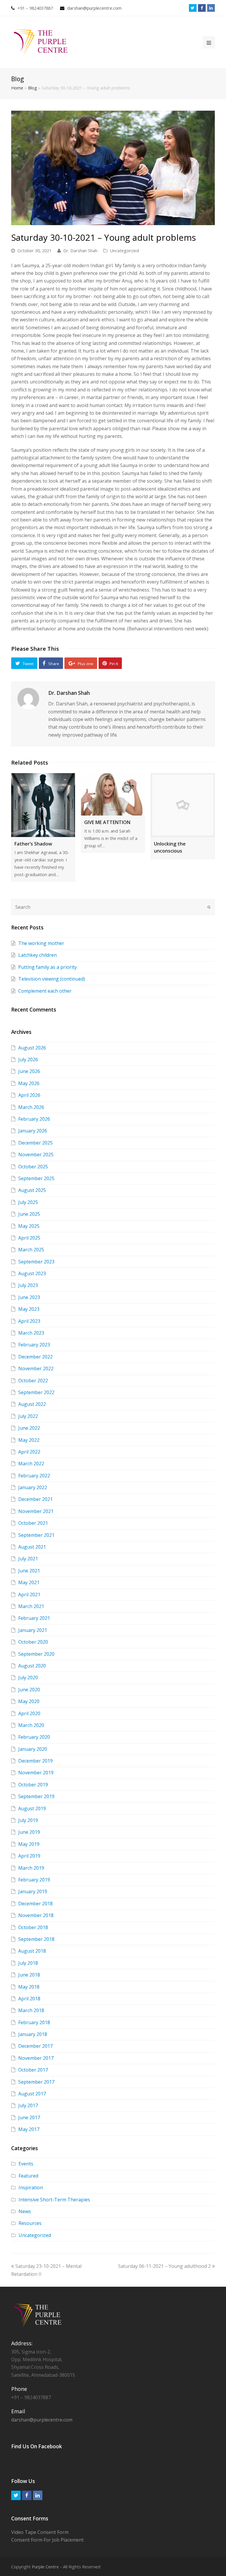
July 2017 (28, 2105)
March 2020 (31, 1725)
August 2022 (32, 1404)
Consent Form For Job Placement (47, 2540)
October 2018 (33, 1927)
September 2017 (36, 2082)
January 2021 (33, 1630)
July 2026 (28, 1059)
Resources (30, 2223)
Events (26, 2164)
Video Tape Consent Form (40, 2532)
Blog (33, 88)
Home (17, 88)
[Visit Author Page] (28, 699)
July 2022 (28, 1416)
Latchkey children (38, 955)
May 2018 (29, 1987)
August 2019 (32, 1808)
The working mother (41, 943)
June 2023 (29, 1297)
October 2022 (33, 1381)
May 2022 (29, 1440)
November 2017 (36, 2058)
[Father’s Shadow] (43, 805)
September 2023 (36, 1262)
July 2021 (28, 1559)
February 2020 (34, 1737)
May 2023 (29, 1309)
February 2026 (34, 1119)
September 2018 (36, 1939)
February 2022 (34, 1476)
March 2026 (31, 1107)
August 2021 (32, 1547)
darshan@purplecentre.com (94, 8)
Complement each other (45, 991)
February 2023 (34, 1345)
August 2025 (32, 1190)
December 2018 (35, 1904)
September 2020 (36, 1654)
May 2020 (29, 1701)
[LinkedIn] (211, 8)
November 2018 (36, 1915)
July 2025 (28, 1202)
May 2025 (29, 1226)
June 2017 (29, 2117)
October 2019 (33, 1785)
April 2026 (29, 1095)
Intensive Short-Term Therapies (54, 2200)
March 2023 (31, 1333)
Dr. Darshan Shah (80, 250)
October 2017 (33, 2070)
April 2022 (29, 1452)
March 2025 (31, 1250)
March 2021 (31, 1606)
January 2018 (33, 2034)
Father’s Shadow (33, 844)
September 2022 (36, 1392)
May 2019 (29, 1844)
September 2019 (36, 1796)
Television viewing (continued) (52, 979)
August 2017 (32, 2094)
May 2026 (29, 1083)
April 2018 (29, 1999)
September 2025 (36, 1178)
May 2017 (29, 2129)
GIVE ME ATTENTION (107, 822)
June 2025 (29, 1214)
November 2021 (36, 1511)
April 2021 (29, 1595)
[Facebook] (202, 8)
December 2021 (35, 1499)
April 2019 (29, 1856)
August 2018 (32, 1951)
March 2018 (31, 2010)
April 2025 (29, 1238)
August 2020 (32, 1666)
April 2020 (29, 1713)
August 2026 (32, 1048)
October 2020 (33, 1642)
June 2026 (29, 1071)
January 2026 (33, 1131)
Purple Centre (45, 2567)
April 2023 (29, 1321)
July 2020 (28, 1678)
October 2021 (33, 1523)
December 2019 (35, 1761)
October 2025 (33, 1167)
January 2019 (33, 1891)
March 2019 (31, 1868)
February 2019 (34, 1880)
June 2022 (29, 1428)
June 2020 (29, 1690)
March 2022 (31, 1464)
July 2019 (28, 1820)
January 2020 (33, 1749)
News (25, 2211)
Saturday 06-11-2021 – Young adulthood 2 (164, 2266)
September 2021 (36, 1535)
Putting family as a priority (48, 967)
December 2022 (35, 1357)
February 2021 (34, 1618)
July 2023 (28, 1285)
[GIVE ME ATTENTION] (113, 794)
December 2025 (35, 1143)
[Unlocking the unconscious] (183, 805)
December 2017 (35, 2046)
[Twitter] (193, 8)
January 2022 (33, 1487)
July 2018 (28, 1963)
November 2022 (36, 1368)
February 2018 (34, 2022)
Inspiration (31, 2188)
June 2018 (29, 1975)
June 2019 (29, 1832)
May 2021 (29, 1582)
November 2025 (36, 1155)
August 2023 (32, 1273)
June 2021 (29, 1571)
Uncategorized (124, 250)
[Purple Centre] (41, 42)
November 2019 (36, 1773)
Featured (28, 2176)
